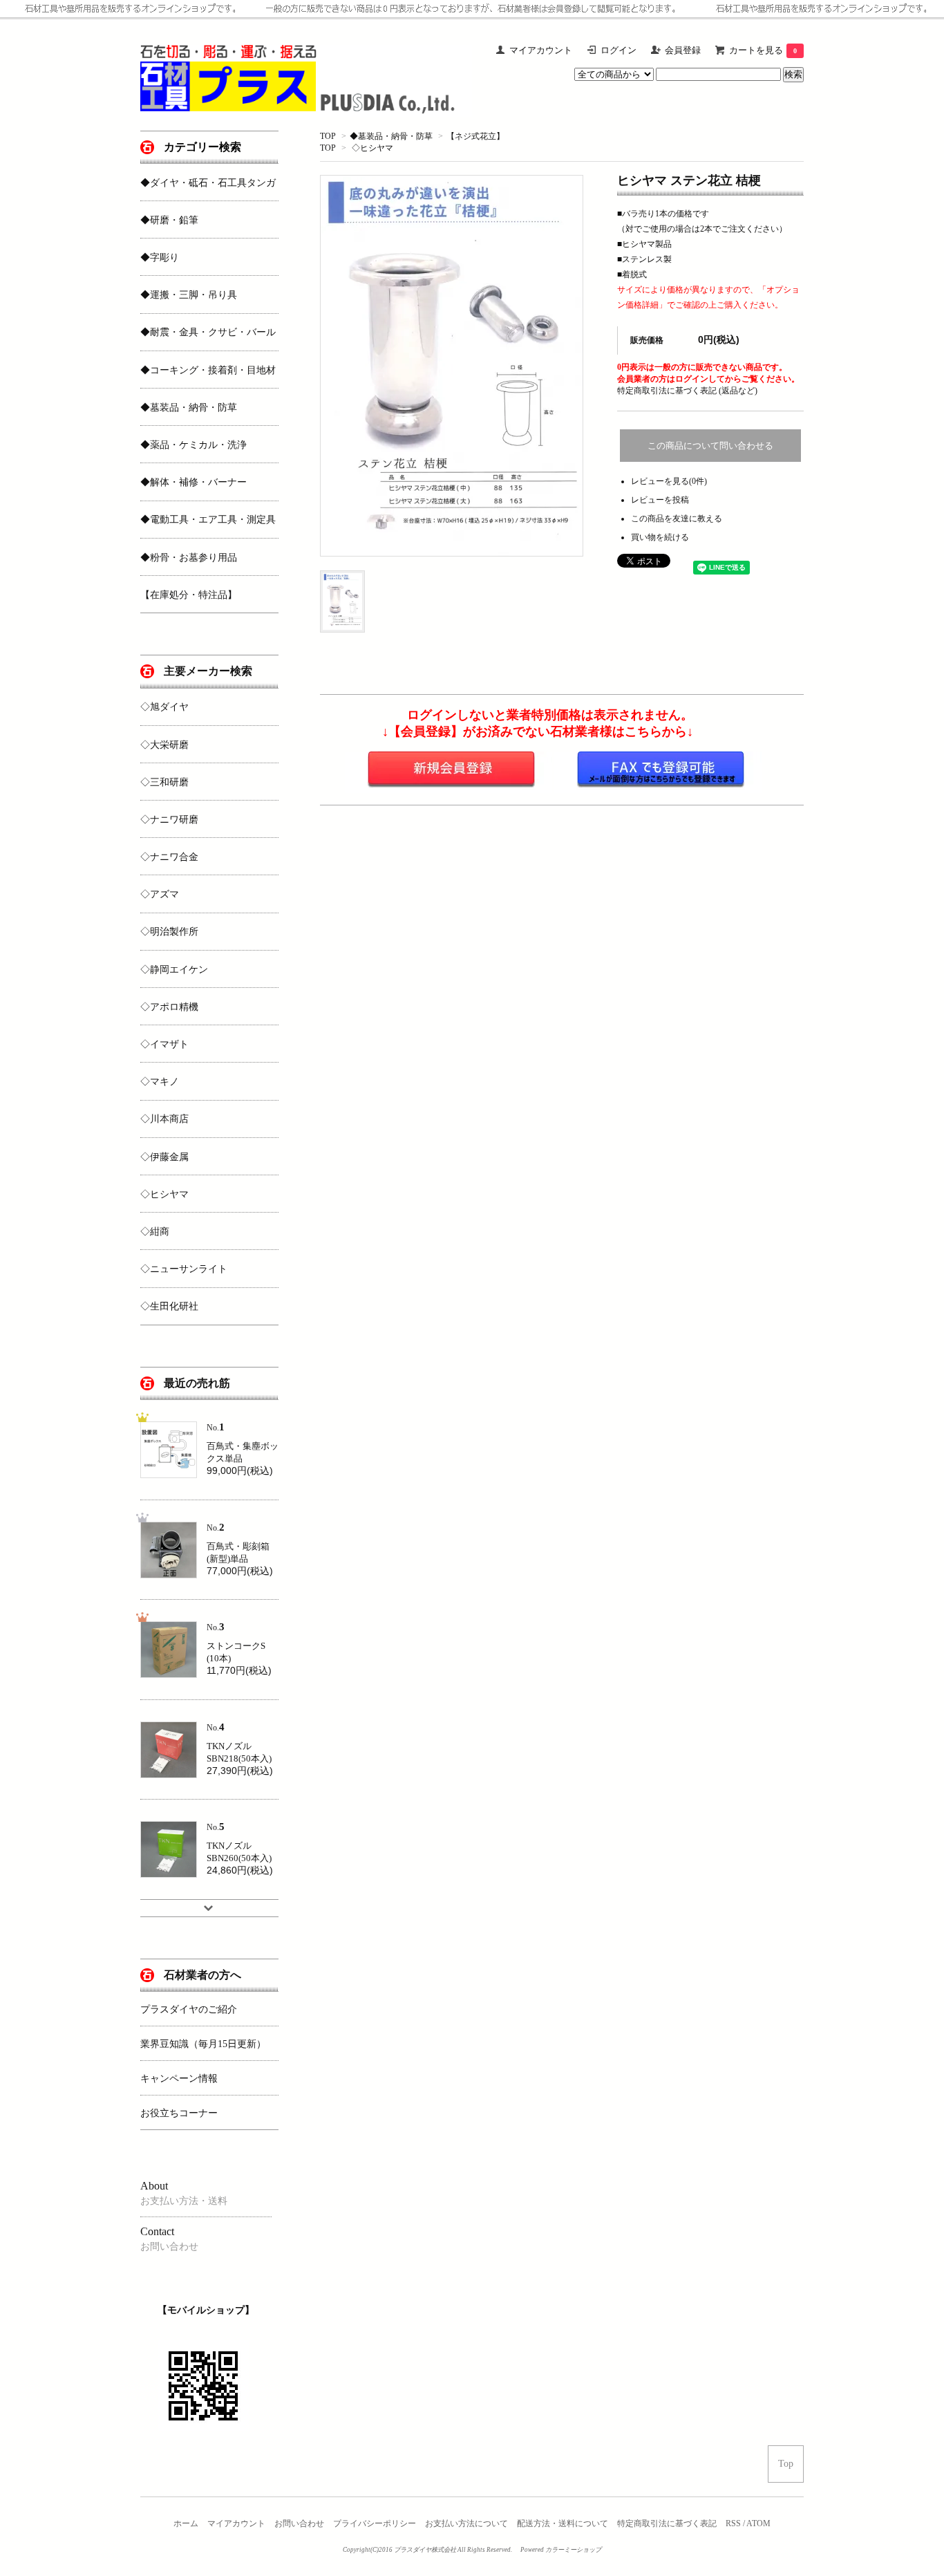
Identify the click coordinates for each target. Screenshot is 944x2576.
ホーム (186, 2523)
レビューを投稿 (660, 500)
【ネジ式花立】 (475, 136)
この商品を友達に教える (677, 519)
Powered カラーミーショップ (561, 2550)
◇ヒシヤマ (372, 148)
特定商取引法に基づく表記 (667, 2523)
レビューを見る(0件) (669, 481)
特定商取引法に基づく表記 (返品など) (687, 391)
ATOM (758, 2523)
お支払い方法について (466, 2523)
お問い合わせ (299, 2523)
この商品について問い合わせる (710, 446)
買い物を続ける (660, 537)
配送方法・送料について (563, 2523)
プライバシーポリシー (375, 2523)
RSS (733, 2523)
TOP (328, 136)
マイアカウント (236, 2523)
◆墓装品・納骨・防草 (391, 136)
